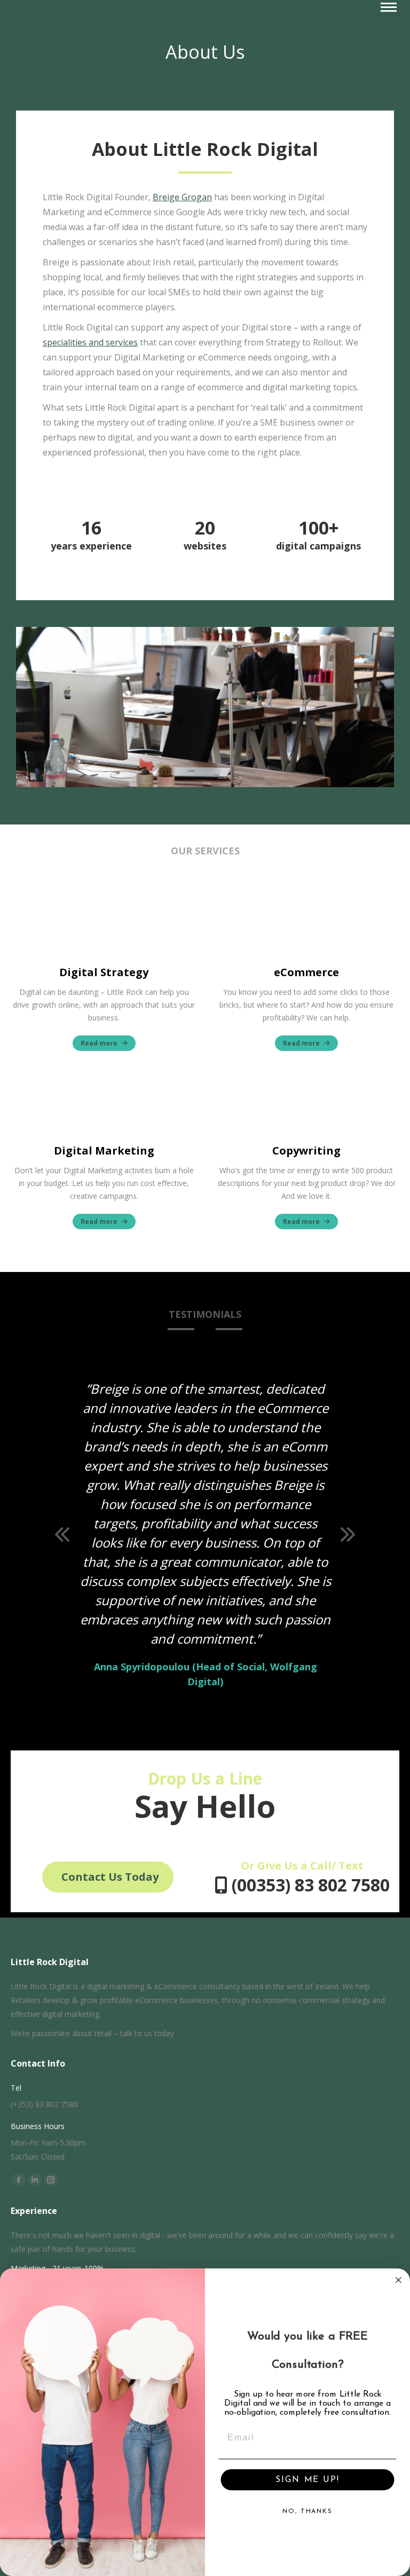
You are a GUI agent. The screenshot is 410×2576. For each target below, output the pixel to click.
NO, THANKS (307, 2511)
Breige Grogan (182, 197)
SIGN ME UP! (307, 2480)
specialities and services (90, 342)
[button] (62, 1534)
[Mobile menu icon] (389, 7)
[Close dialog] (399, 2280)
